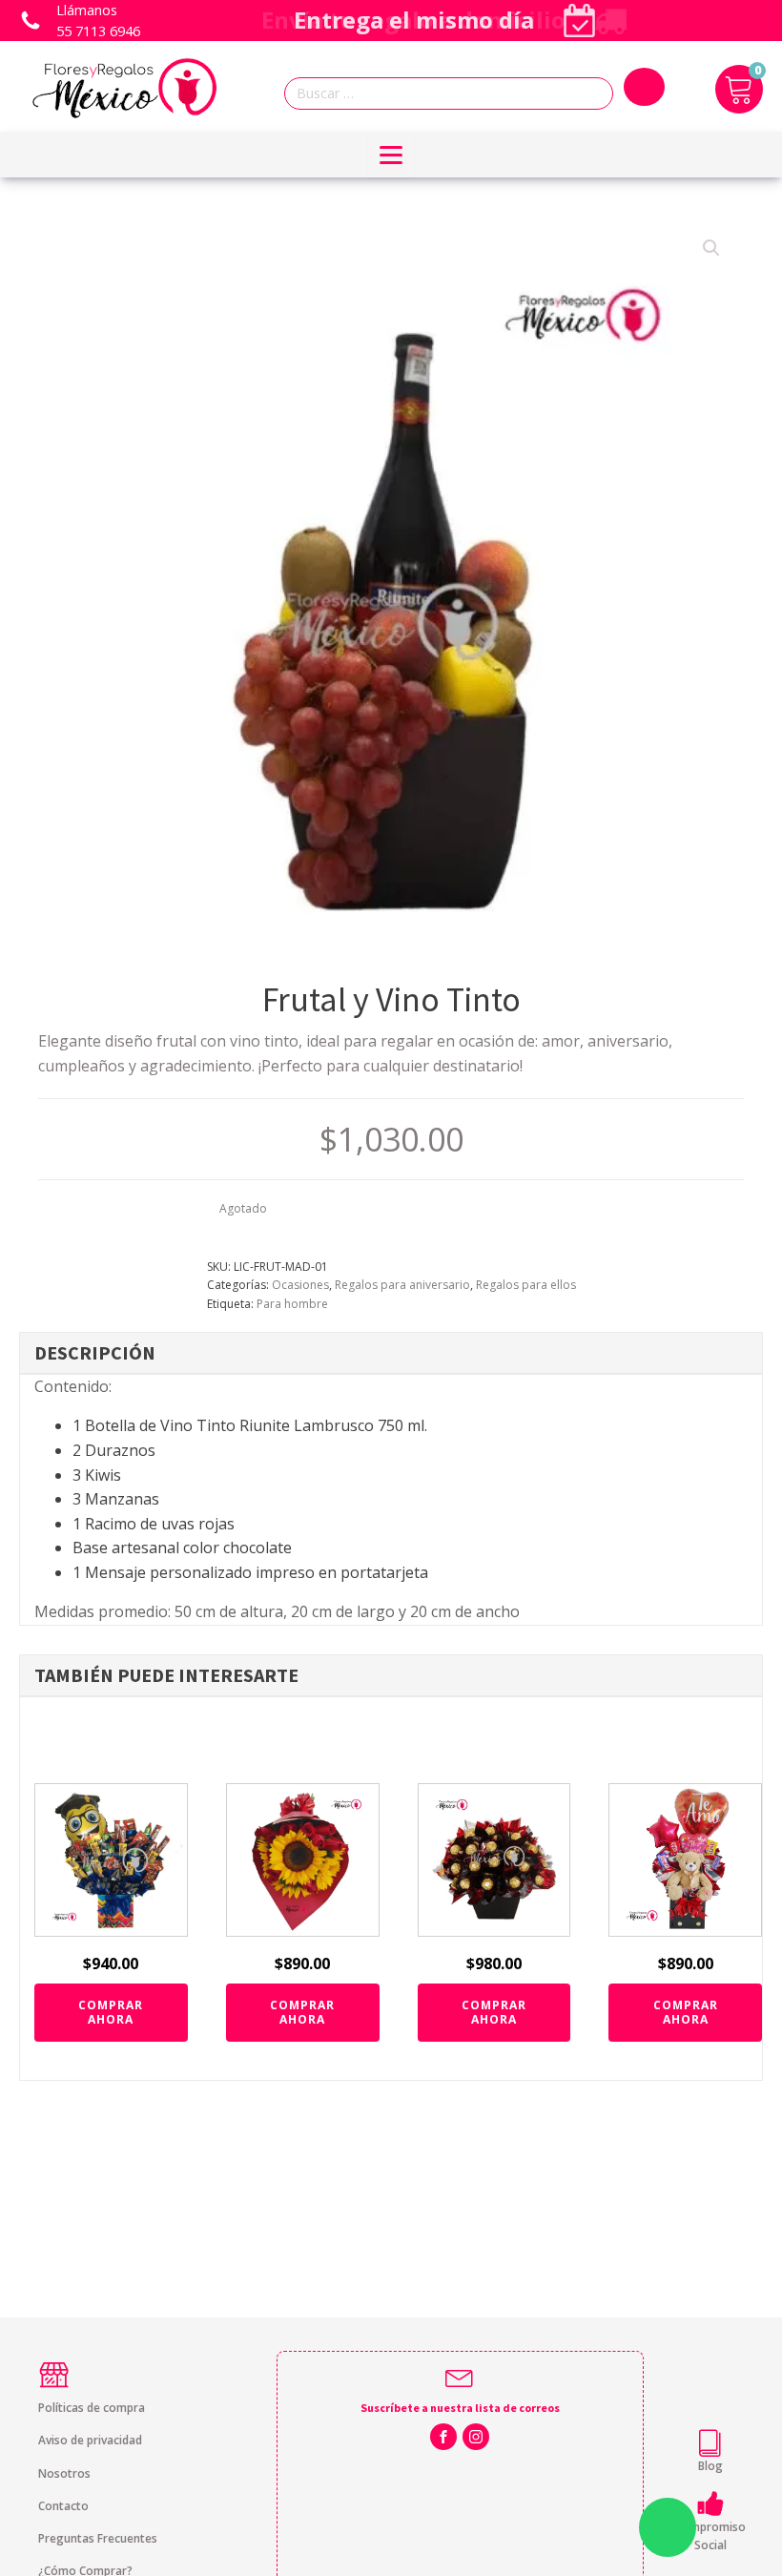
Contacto (63, 2506)
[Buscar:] (454, 94)
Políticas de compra (92, 2408)
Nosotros (64, 2473)
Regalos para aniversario (402, 1285)
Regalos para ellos (526, 1285)
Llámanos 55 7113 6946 (98, 21)
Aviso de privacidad (90, 2440)
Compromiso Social (710, 2536)
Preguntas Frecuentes (98, 2538)
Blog (710, 2466)
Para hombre (292, 1304)
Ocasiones (300, 1285)
